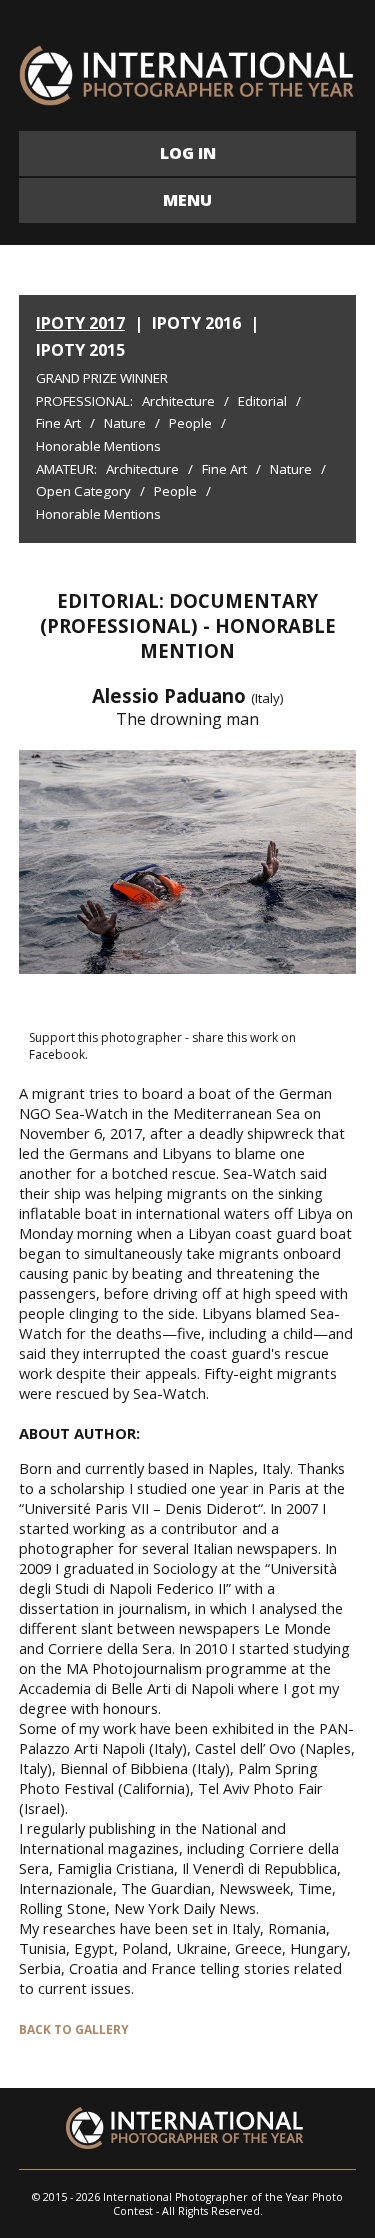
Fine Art (58, 423)
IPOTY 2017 (80, 323)
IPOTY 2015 (80, 350)
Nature (125, 423)
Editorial (262, 401)
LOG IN (188, 153)
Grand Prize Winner (102, 378)
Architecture (178, 401)
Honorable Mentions (98, 446)
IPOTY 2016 (196, 323)
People (190, 423)
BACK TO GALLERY (74, 2029)
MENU (187, 200)
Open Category (83, 491)
